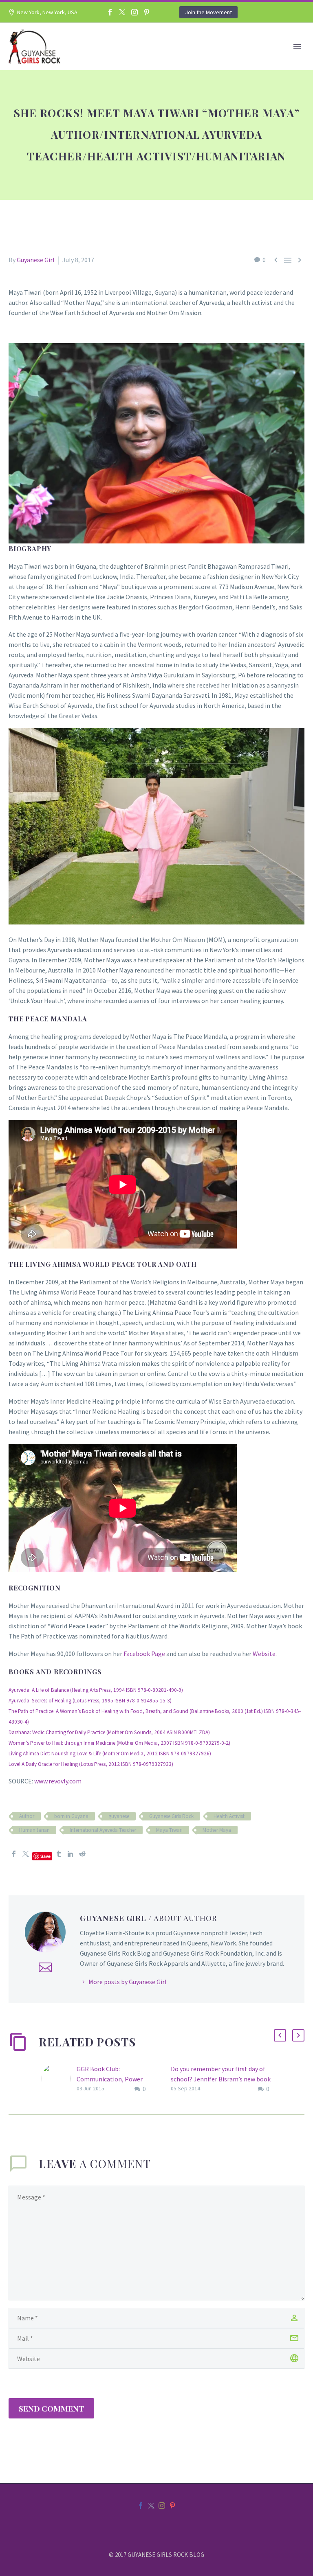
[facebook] (141, 2506)
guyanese (119, 1816)
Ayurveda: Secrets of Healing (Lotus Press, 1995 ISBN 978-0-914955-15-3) (90, 1701)
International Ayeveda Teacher (103, 1830)
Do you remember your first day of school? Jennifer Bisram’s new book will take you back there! (221, 2079)
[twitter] (151, 2506)
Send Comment (51, 2408)
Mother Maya (217, 1830)
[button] (280, 2035)
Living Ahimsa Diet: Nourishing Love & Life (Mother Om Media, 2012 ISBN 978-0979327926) (110, 1753)
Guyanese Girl (36, 260)
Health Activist (229, 1816)
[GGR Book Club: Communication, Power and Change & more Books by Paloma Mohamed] (59, 2079)
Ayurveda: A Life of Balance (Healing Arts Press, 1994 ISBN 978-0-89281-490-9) (96, 1690)
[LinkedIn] (71, 1854)
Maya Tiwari (169, 1830)
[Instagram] (134, 12)
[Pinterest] (147, 12)
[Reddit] (82, 1854)
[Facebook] (110, 12)
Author (27, 1816)
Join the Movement (208, 12)
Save (45, 1856)
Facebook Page (144, 1654)
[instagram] (162, 2506)
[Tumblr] (59, 1854)
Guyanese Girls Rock (171, 1816)
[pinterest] (172, 2506)
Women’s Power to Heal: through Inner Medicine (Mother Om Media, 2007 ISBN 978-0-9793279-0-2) (119, 1743)
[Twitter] (122, 12)
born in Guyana (71, 1816)
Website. (265, 1654)
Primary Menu (297, 47)
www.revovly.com (58, 1781)
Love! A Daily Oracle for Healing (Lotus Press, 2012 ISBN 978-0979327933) (91, 1764)
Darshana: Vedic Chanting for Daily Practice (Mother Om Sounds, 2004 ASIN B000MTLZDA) (109, 1732)
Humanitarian (34, 1830)
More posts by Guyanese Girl (128, 1982)
